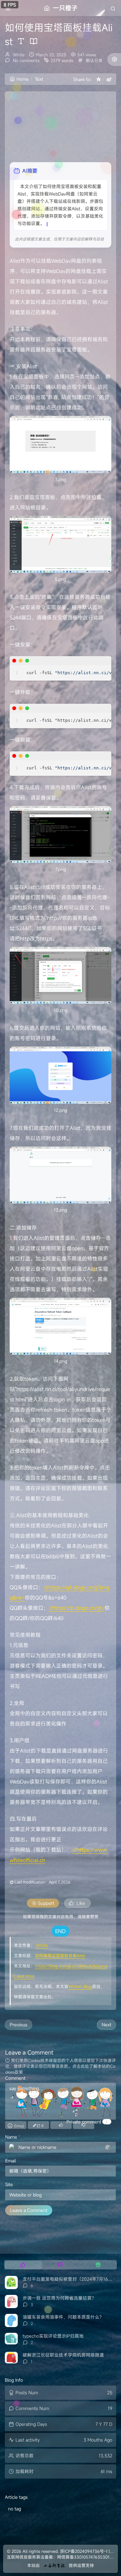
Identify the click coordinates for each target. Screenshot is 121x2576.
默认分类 (94, 60)
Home (23, 79)
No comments (25, 60)
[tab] (23, 2265)
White (19, 55)
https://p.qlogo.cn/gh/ (79, 1608)
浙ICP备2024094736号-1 (84, 2551)
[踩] (84, 2125)
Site (9, 2184)
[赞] (61, 2125)
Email (10, 2161)
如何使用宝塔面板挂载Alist (60, 1956)
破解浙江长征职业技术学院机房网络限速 (63, 2355)
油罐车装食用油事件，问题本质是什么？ (63, 2317)
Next (106, 2025)
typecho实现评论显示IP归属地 (53, 2336)
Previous (19, 2025)
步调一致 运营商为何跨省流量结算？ (59, 2298)
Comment (17, 2078)
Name (13, 2137)
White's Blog (80, 1986)
